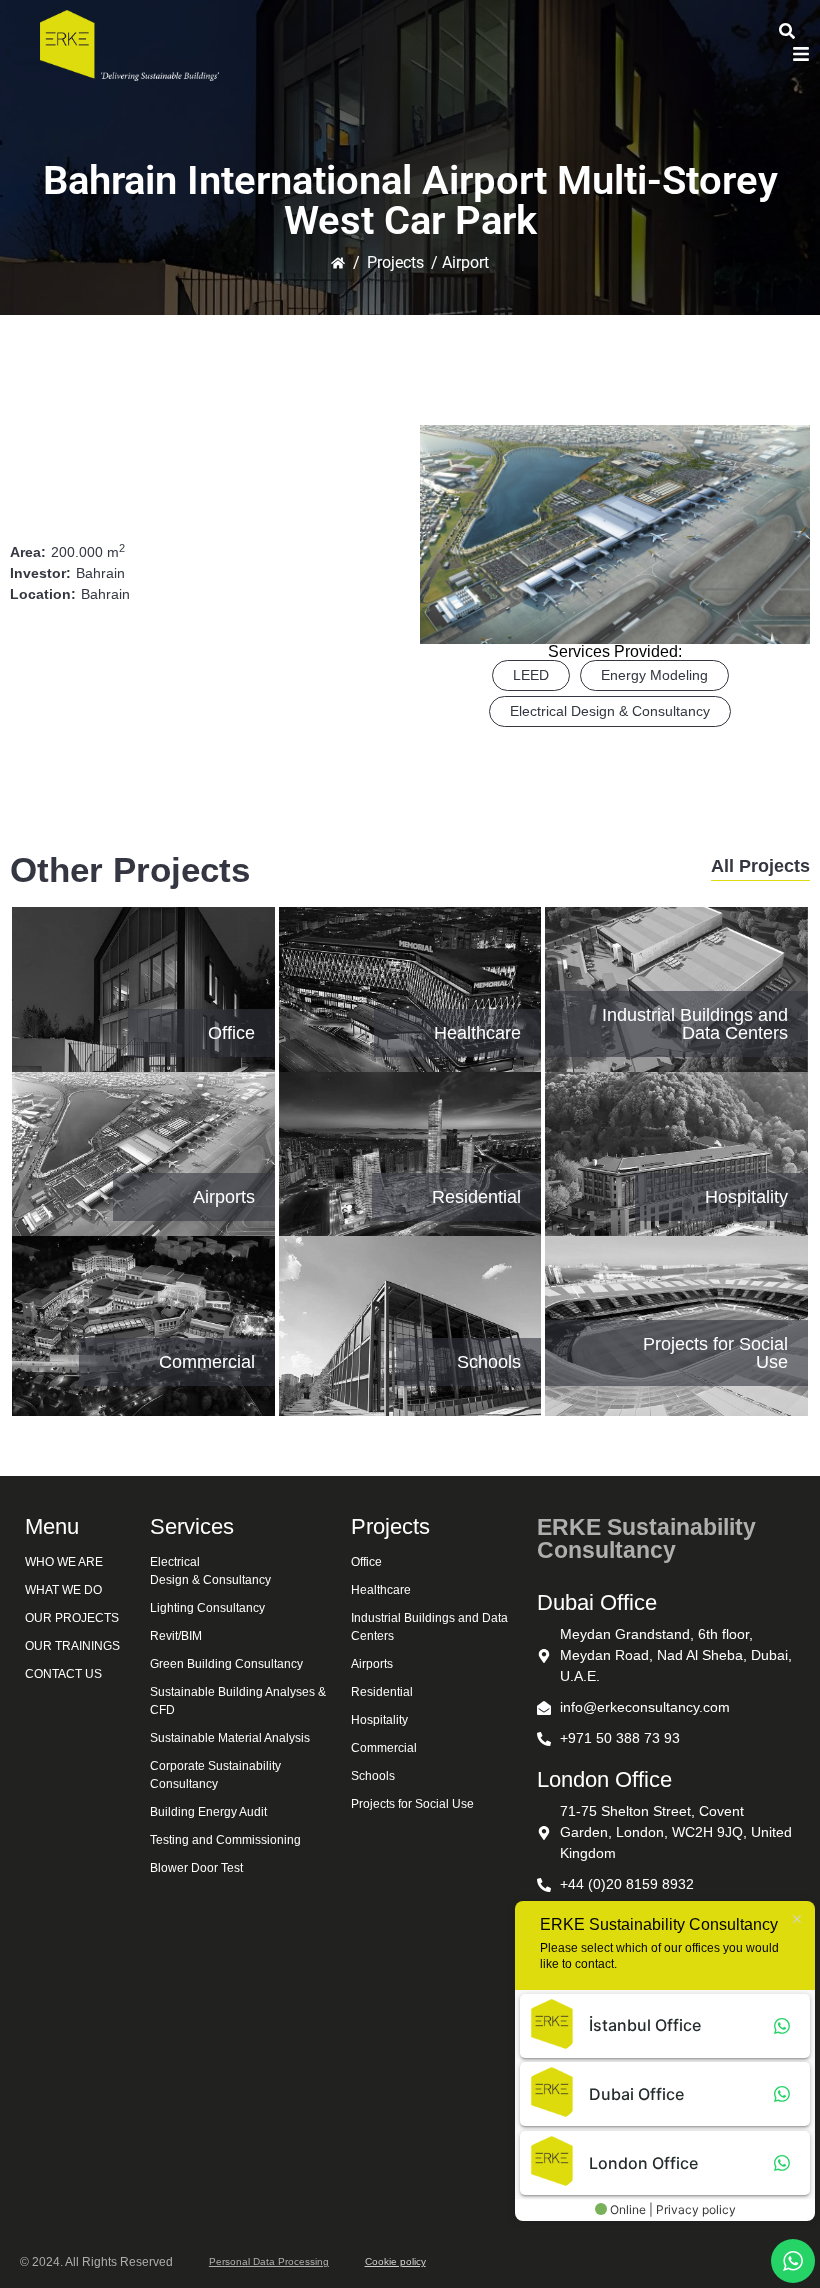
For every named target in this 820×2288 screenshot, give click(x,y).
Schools (489, 1362)
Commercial (207, 1362)
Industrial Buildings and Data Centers (695, 1024)
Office (231, 1033)
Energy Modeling (654, 675)
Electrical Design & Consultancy (610, 711)
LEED (531, 675)
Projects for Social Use (715, 1353)
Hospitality (746, 1197)
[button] (801, 55)
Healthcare (477, 1033)
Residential (476, 1197)
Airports (224, 1197)
